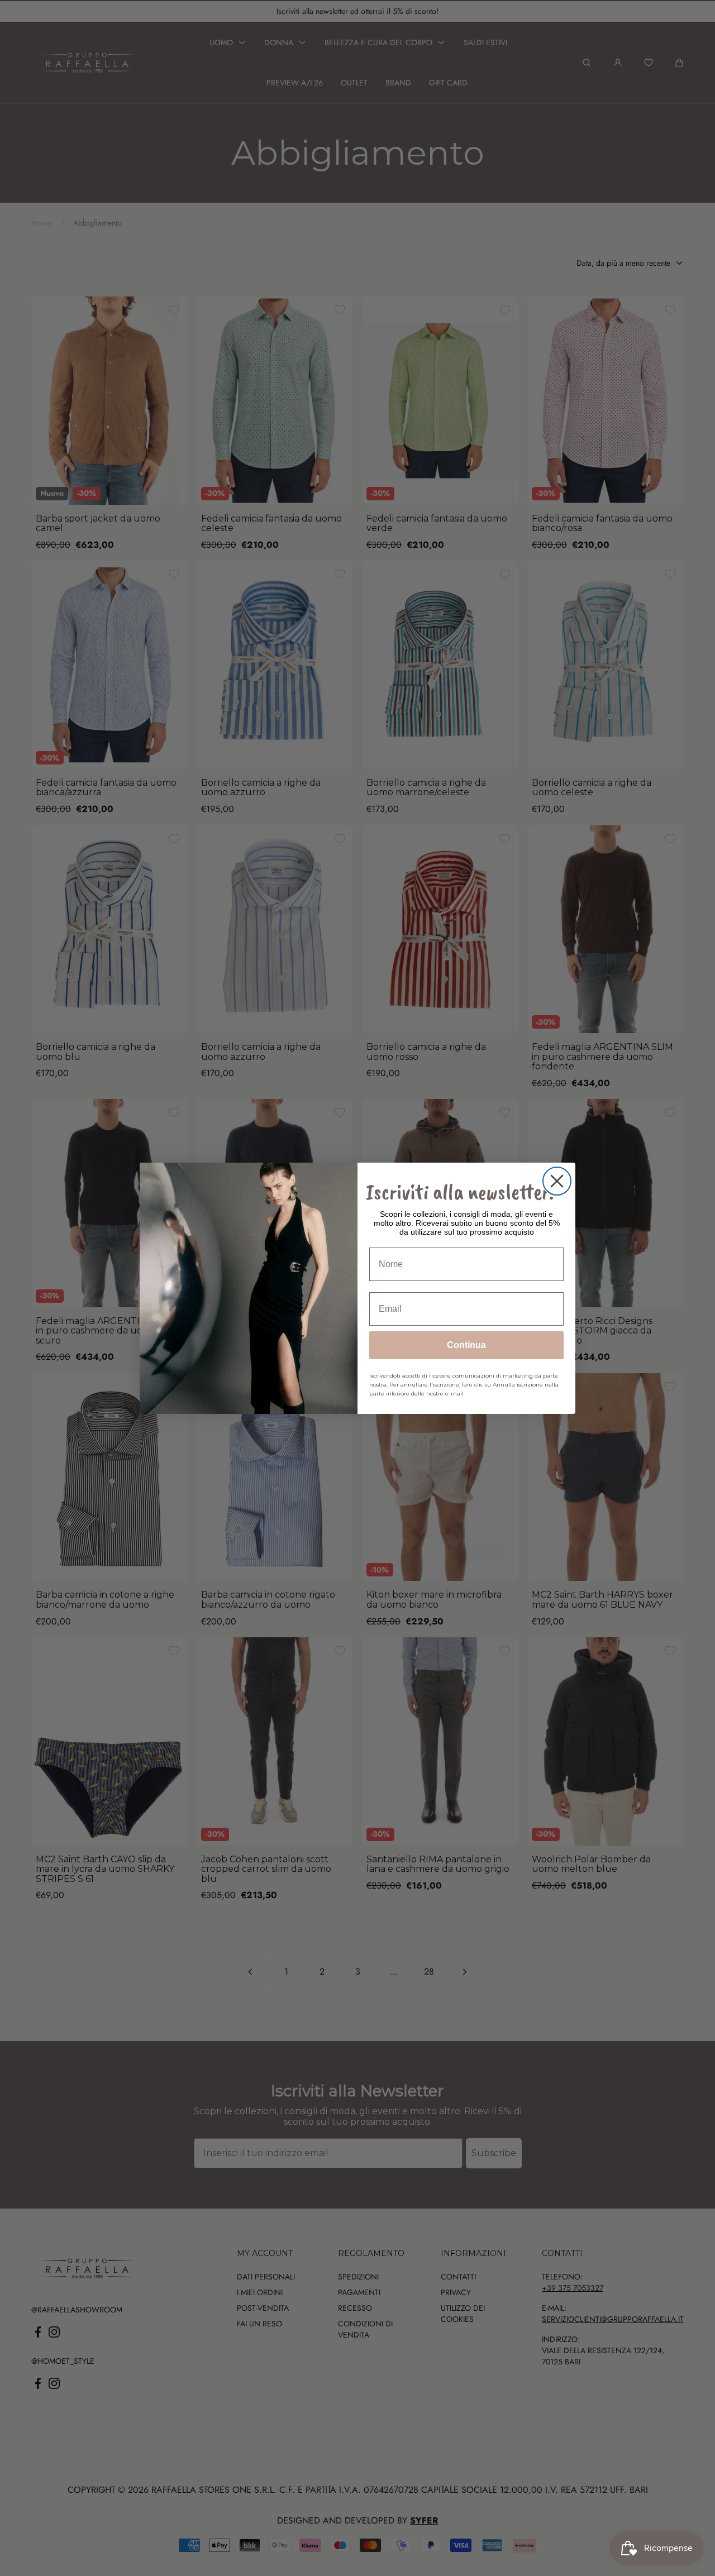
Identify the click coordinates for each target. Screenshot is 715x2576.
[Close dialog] (557, 1181)
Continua (466, 1345)
